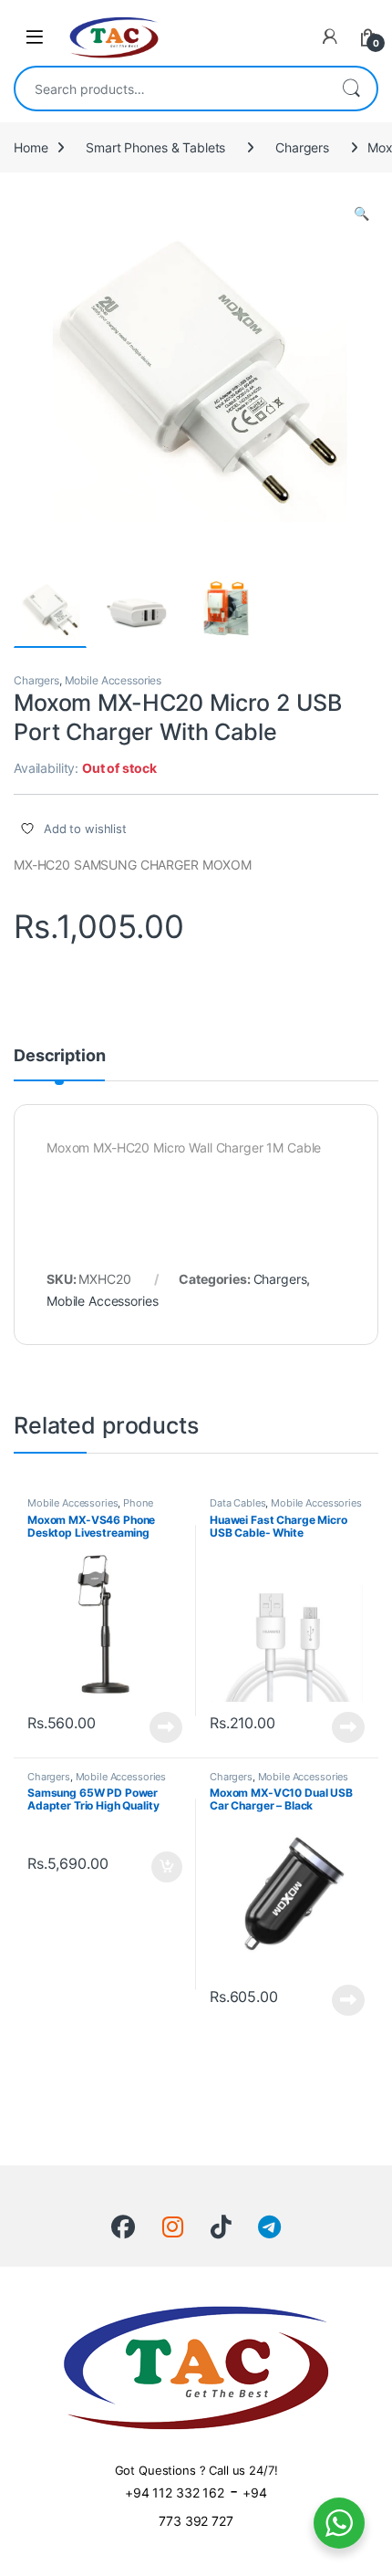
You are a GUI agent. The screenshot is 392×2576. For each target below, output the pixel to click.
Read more (166, 1727)
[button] (361, 214)
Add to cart (167, 1867)
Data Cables (237, 1503)
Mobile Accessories (113, 680)
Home (31, 147)
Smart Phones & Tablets (155, 147)
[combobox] (170, 89)
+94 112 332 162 (175, 2493)
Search (351, 89)
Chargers (302, 147)
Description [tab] (59, 1056)
